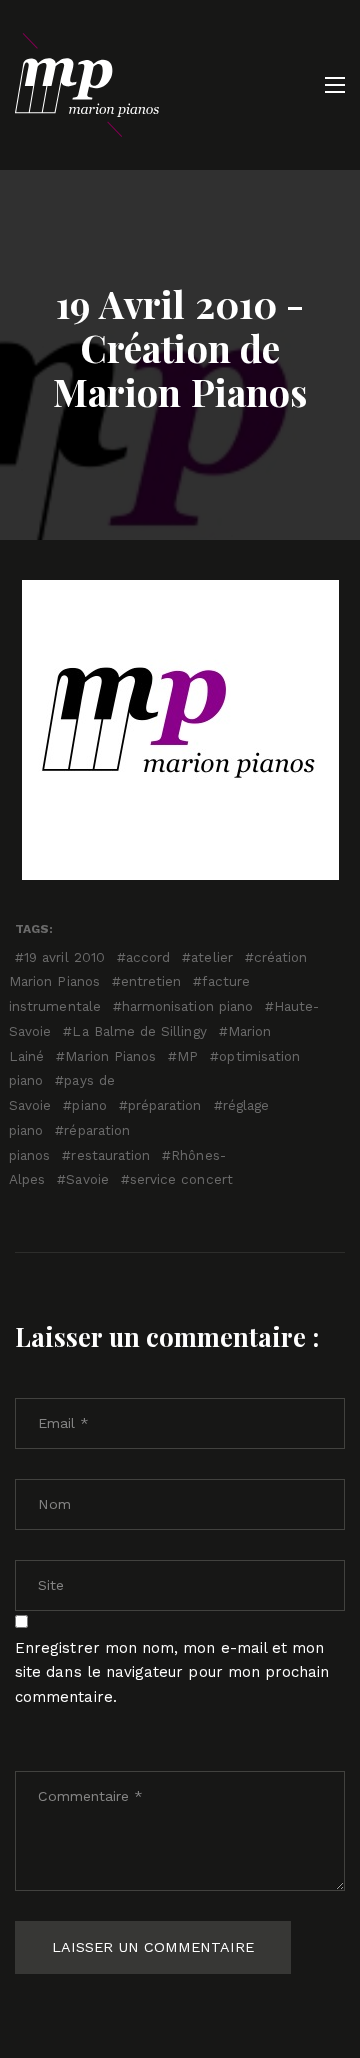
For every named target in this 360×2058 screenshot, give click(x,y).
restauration (110, 1155)
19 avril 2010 (64, 957)
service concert (181, 1179)
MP (187, 1056)
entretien (151, 981)
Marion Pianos (110, 1056)
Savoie (87, 1179)
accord (148, 957)
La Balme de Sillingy (139, 1031)
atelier (211, 957)
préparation (165, 1105)
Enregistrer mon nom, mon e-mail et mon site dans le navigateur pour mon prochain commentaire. (172, 1673)
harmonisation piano (187, 1006)
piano (89, 1105)
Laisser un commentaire (153, 1947)
